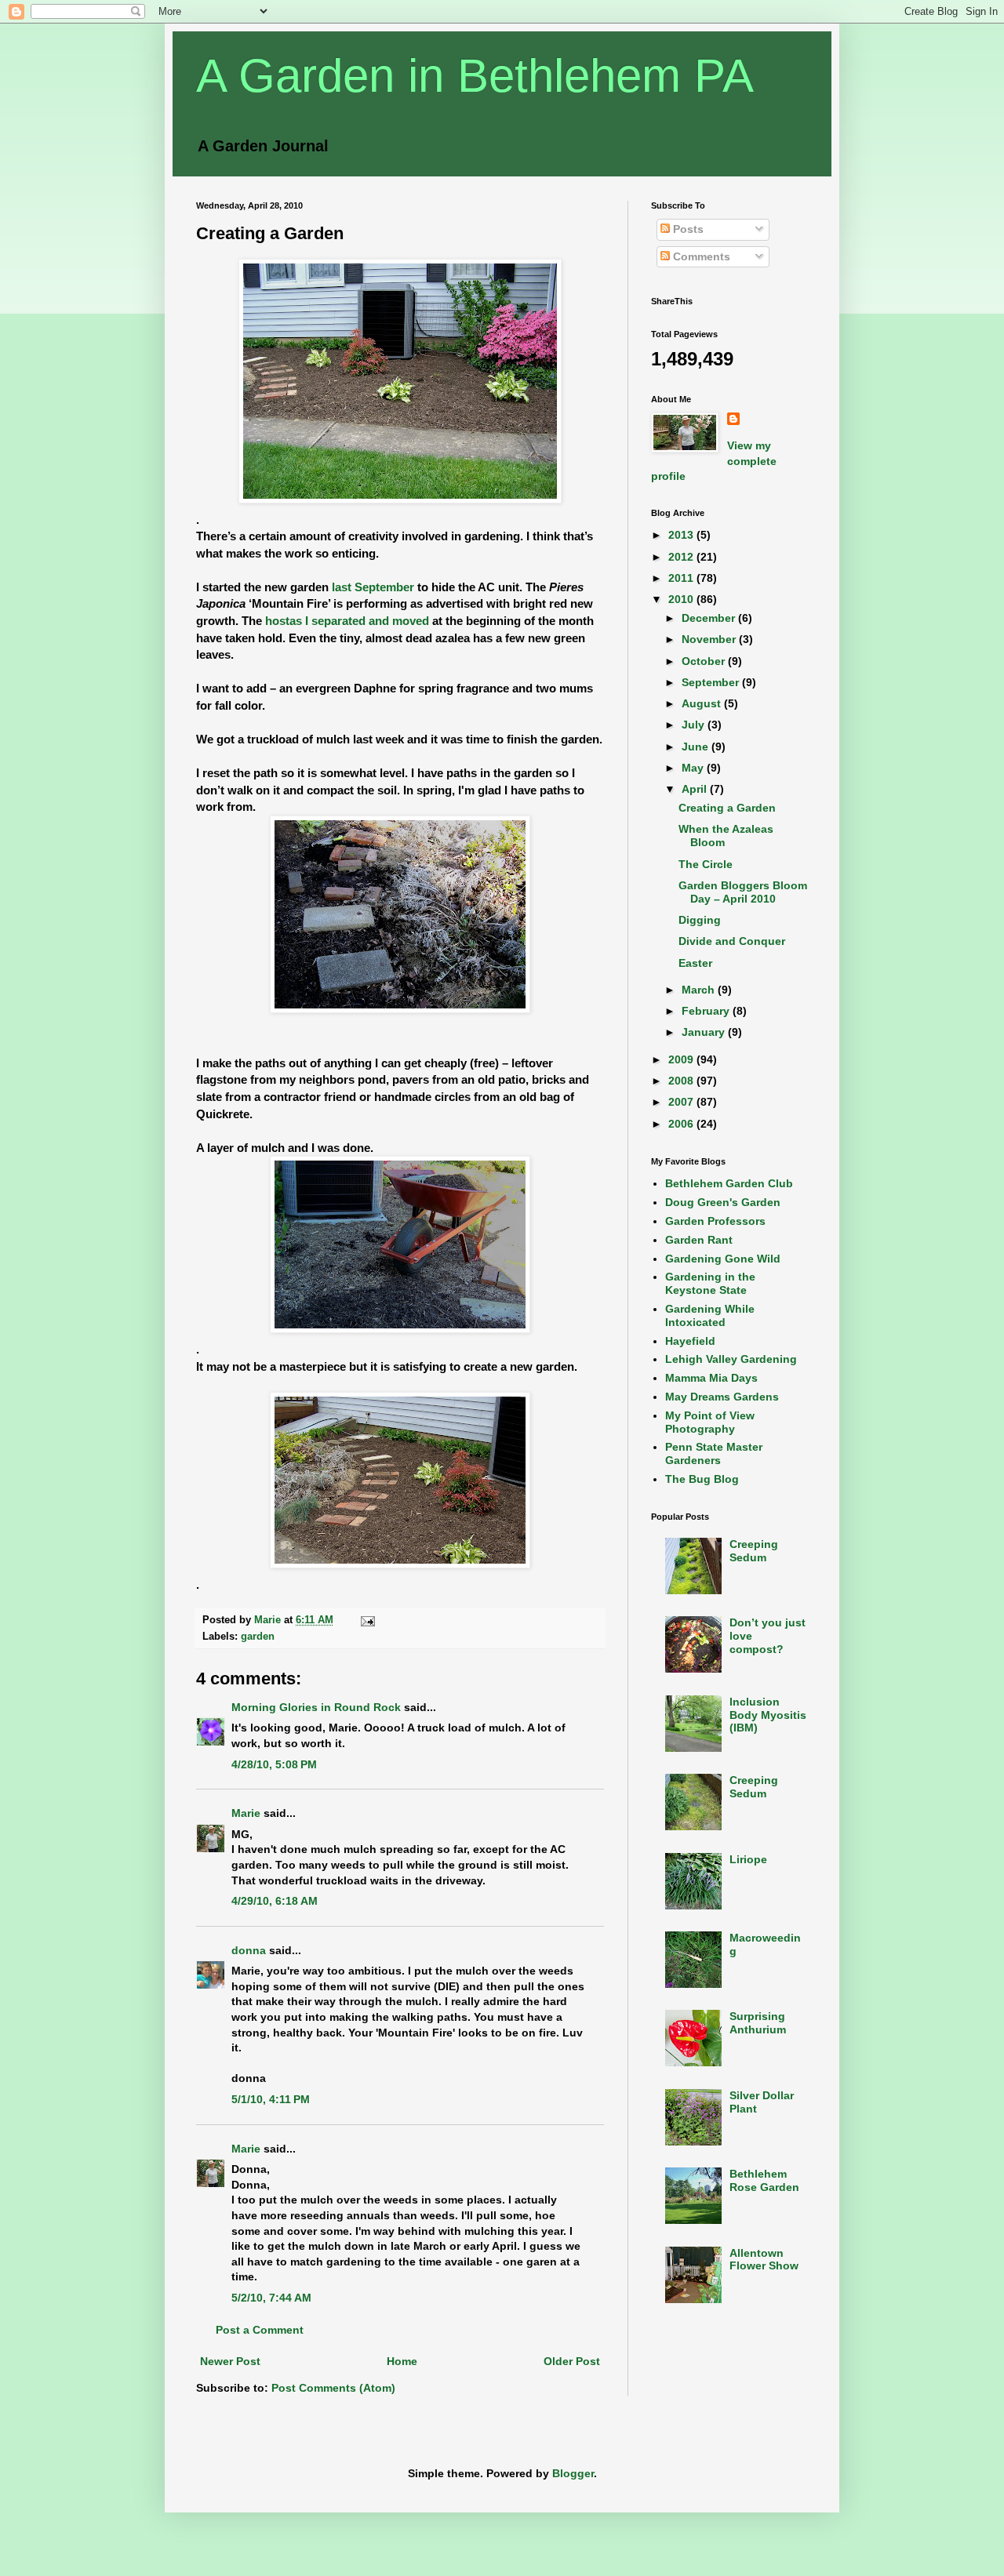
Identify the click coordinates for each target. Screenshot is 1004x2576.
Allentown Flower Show (764, 2260)
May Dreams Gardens (722, 1397)
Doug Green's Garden (723, 1202)
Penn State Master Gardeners (714, 1453)
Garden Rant (699, 1240)
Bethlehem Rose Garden (764, 2180)
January (705, 1032)
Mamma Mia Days (711, 1378)
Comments (700, 256)
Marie (246, 1813)
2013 (682, 535)
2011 (682, 578)
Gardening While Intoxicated (710, 1315)
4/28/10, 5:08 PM (274, 1764)
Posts (687, 229)
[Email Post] (367, 1620)
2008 (682, 1081)
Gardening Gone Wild (723, 1259)
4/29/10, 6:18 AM (275, 1901)
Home (402, 2361)
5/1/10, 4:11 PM (271, 2099)
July (695, 725)
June (697, 747)
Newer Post (230, 2361)
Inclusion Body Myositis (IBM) (768, 1715)
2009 (682, 1059)
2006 (682, 1124)
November (710, 639)
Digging (700, 920)
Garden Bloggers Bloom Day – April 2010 (743, 892)
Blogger (573, 2473)
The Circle (706, 864)
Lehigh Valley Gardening (731, 1359)
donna (249, 1950)
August (703, 703)
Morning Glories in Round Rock (316, 1707)
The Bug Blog (702, 1479)
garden (258, 1637)
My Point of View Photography (710, 1422)
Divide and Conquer (732, 941)
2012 (682, 557)
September (712, 682)
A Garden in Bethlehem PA (475, 76)
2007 (682, 1102)
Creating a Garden (727, 808)
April (696, 789)
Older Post (572, 2361)
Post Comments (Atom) (333, 2388)
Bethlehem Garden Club (729, 1183)
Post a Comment (260, 2330)
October (705, 661)
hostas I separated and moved (349, 621)
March (700, 990)
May (694, 768)
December (710, 618)
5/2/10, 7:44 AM (271, 2298)
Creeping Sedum (754, 1551)
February (707, 1011)
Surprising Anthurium (758, 2023)
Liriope (748, 1859)
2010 (682, 599)
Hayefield (690, 1341)
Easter (695, 963)
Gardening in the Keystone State (710, 1283)
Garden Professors (715, 1221)
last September (373, 587)
